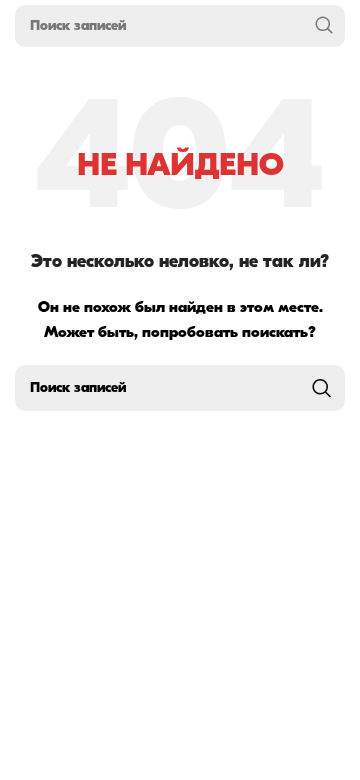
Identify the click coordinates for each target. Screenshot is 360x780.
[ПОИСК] (324, 26)
